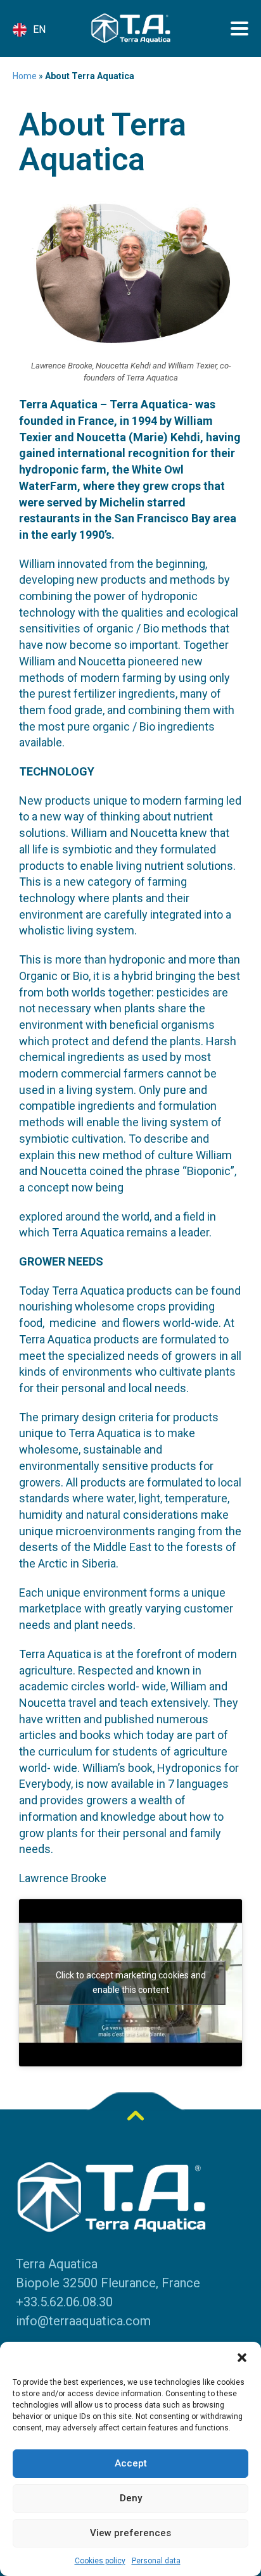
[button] (242, 2358)
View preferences (130, 2533)
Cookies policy (100, 2561)
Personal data (156, 2561)
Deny (131, 2498)
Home (25, 76)
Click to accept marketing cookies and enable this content (131, 1982)
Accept (131, 2463)
